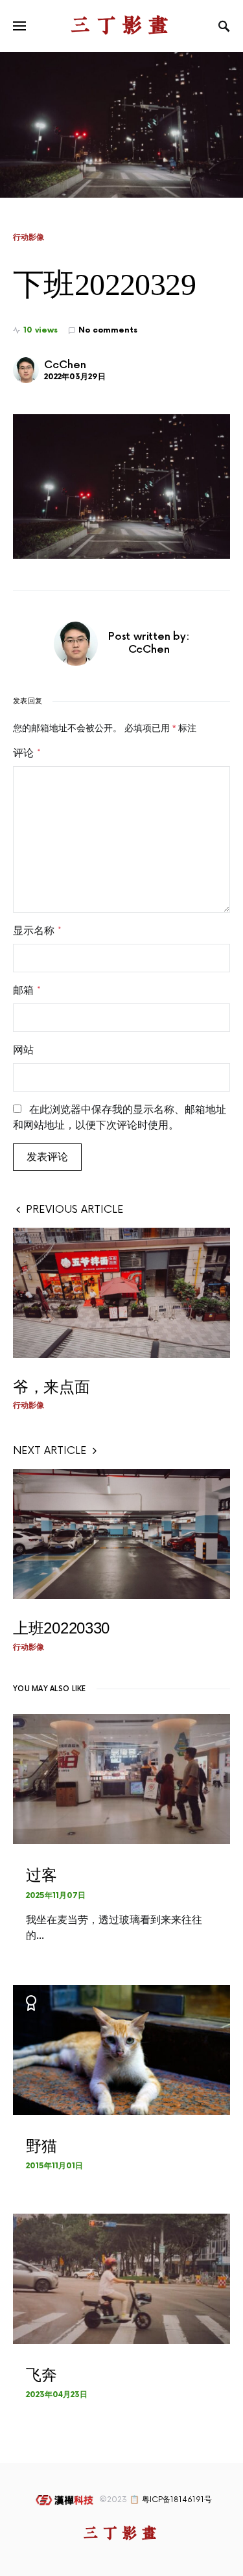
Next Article (50, 1451)
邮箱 (27, 990)
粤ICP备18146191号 (177, 2500)
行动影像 (29, 237)
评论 (27, 753)
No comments (108, 330)
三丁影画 (122, 26)
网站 (23, 1050)
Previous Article (75, 1210)
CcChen (65, 365)
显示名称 (37, 931)
